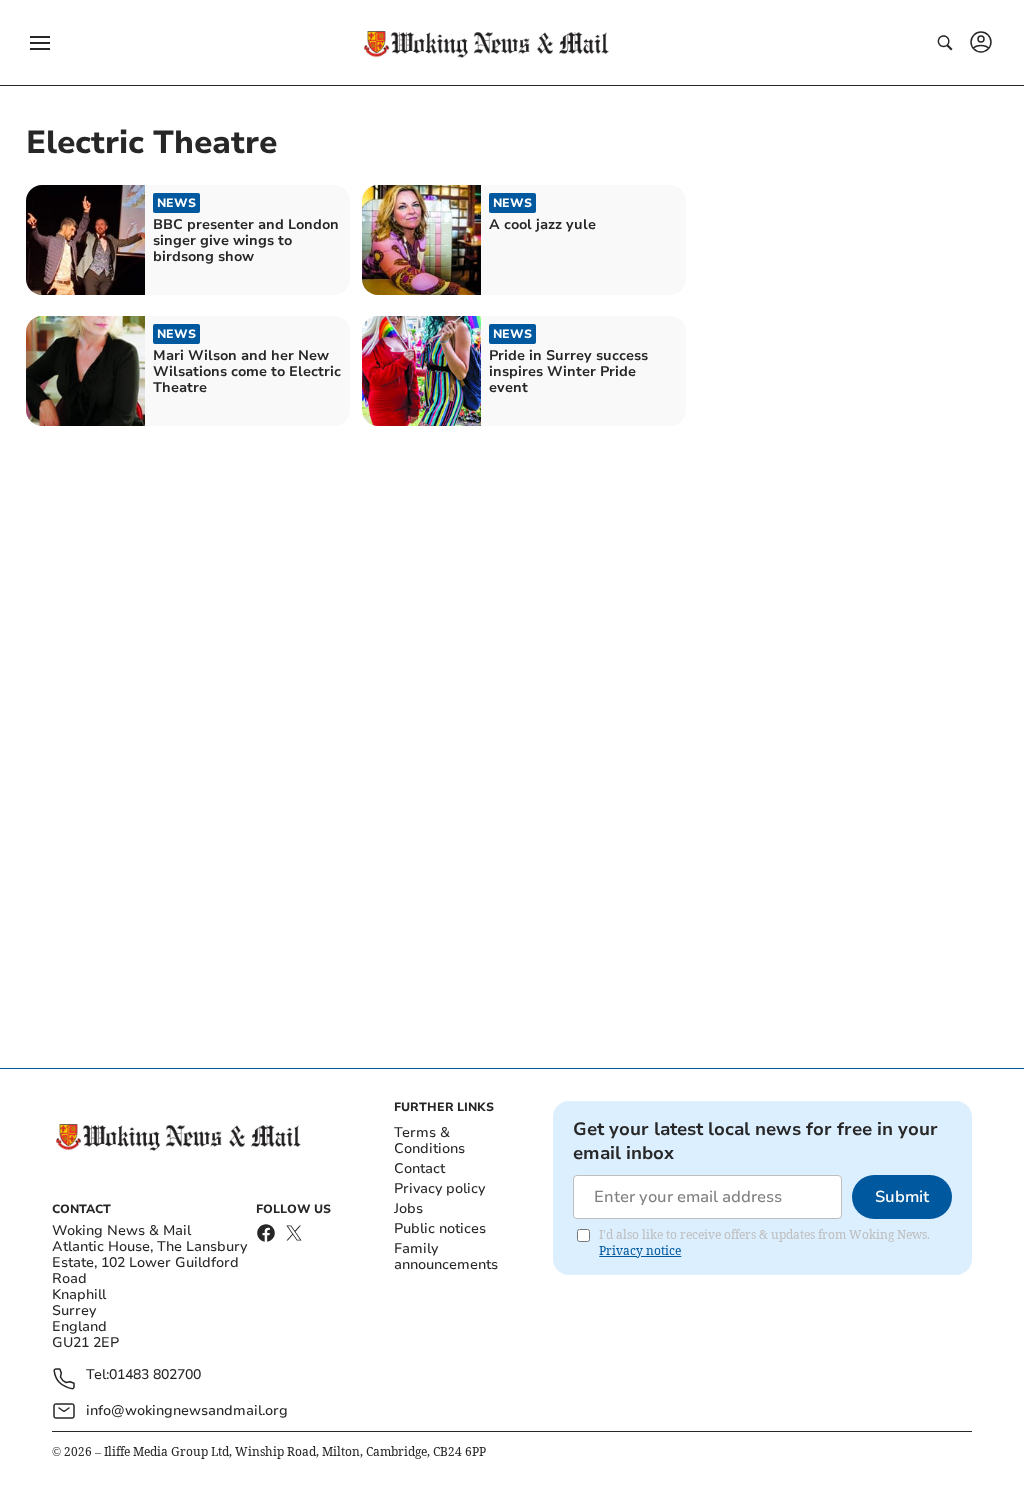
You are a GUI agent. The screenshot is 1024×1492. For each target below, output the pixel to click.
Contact (419, 1168)
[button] (40, 43)
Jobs (408, 1208)
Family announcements (446, 1256)
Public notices (440, 1228)
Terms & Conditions (429, 1140)
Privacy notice (640, 1250)
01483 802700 (155, 1375)
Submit (902, 1197)
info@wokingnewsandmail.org (187, 1410)
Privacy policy (439, 1188)
